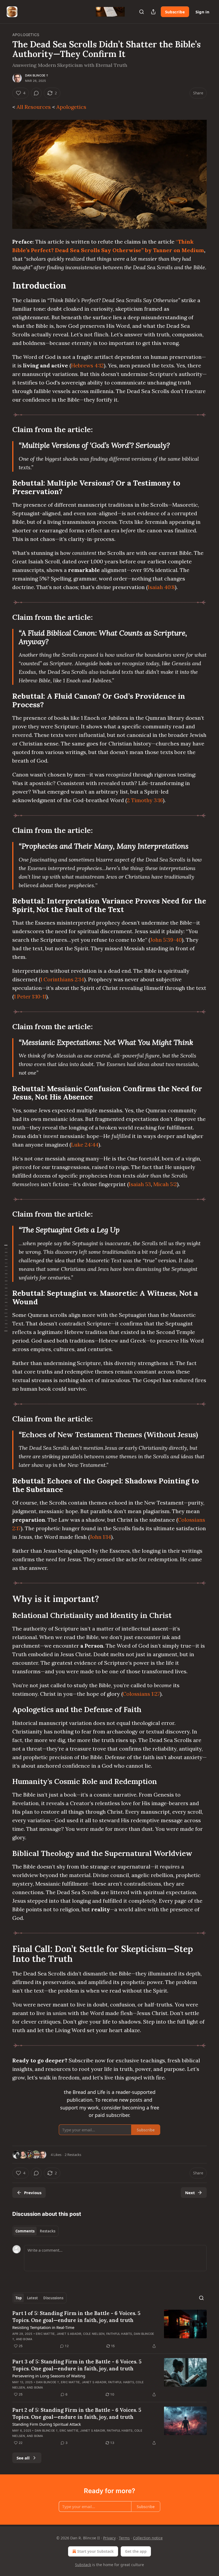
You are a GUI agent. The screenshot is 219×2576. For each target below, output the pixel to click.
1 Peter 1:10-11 (30, 996)
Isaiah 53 (140, 1184)
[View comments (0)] (36, 93)
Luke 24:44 (85, 1145)
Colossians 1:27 (141, 1694)
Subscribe (175, 12)
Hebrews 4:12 (87, 365)
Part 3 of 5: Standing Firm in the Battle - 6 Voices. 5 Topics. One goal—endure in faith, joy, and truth (77, 2365)
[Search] (142, 12)
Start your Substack (95, 2551)
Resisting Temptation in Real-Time (43, 2327)
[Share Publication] (153, 12)
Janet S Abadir (69, 2334)
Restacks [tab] (48, 2231)
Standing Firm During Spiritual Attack (47, 2424)
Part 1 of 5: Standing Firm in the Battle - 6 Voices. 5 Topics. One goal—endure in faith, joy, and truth (76, 2317)
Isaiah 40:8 (161, 587)
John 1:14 (100, 1537)
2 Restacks (73, 2155)
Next (190, 2193)
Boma (28, 2339)
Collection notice (148, 2538)
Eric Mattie (45, 2334)
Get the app (136, 2551)
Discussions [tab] (53, 2298)
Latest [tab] (32, 2298)
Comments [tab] (25, 2231)
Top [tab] (19, 2298)
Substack (83, 2565)
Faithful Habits (119, 2334)
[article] (109, 2329)
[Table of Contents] (6, 1288)
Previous (33, 2193)
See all (23, 2458)
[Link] (5, 285)
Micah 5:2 (165, 1184)
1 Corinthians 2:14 (62, 979)
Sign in (202, 12)
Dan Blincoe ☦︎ (37, 75)
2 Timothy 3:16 (145, 800)
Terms (124, 2538)
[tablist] (35, 2231)
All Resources (34, 107)
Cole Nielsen (94, 2334)
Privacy (109, 2538)
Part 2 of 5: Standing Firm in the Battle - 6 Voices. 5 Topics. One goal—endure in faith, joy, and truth (77, 2413)
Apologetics (26, 35)
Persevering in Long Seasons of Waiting (49, 2376)
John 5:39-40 (166, 940)
